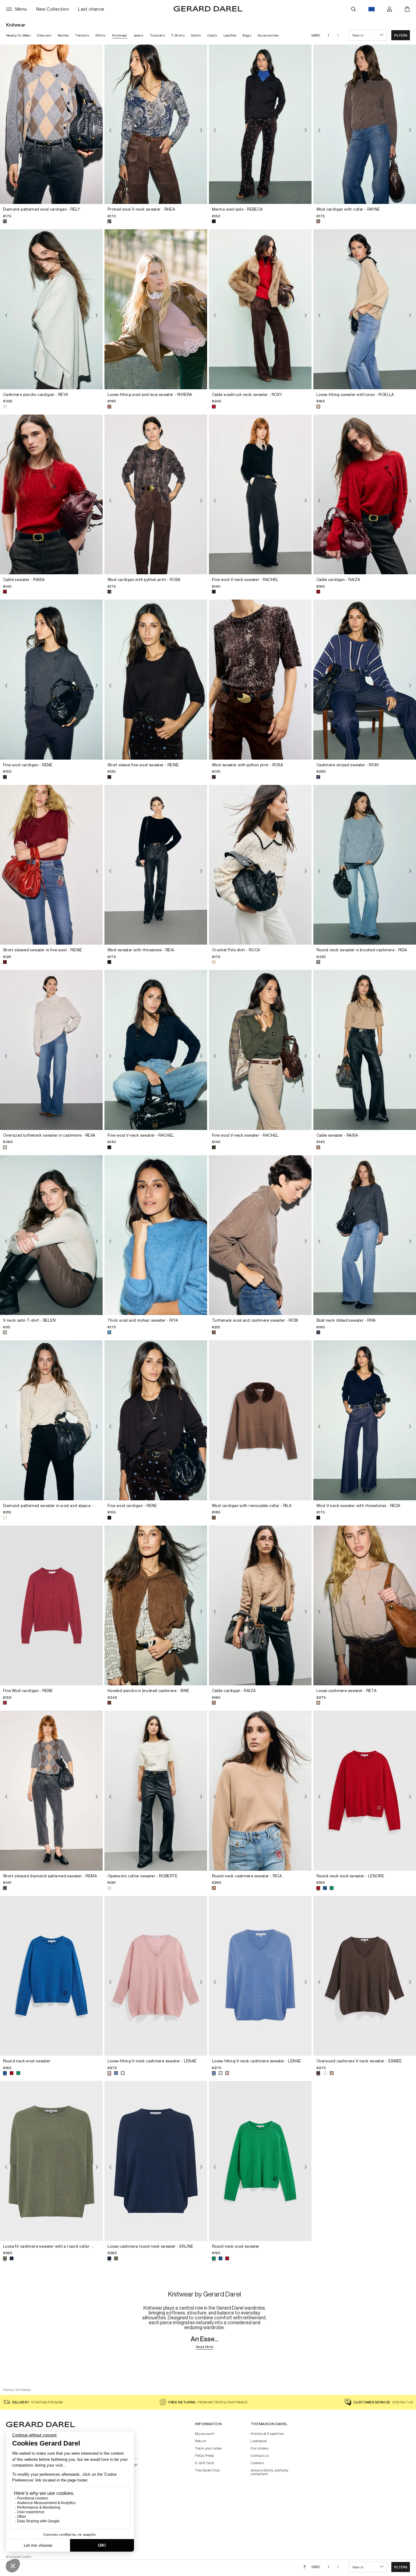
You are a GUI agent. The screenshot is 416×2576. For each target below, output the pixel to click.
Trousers (157, 35)
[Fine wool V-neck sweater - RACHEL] (260, 495)
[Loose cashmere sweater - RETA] (365, 1606)
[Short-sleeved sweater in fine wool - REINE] (51, 865)
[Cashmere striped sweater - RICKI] (365, 680)
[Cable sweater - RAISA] (51, 495)
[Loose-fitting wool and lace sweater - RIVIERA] (156, 309)
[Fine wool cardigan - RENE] (51, 680)
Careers (257, 2463)
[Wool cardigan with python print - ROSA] (156, 495)
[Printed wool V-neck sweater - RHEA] (156, 124)
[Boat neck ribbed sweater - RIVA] (365, 1235)
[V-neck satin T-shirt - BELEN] (51, 1235)
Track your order (208, 2448)
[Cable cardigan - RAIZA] (365, 495)
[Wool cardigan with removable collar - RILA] (260, 1420)
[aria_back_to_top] (305, 2567)
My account (205, 2434)
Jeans (139, 35)
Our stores (260, 2448)
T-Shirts (178, 35)
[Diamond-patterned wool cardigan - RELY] (51, 124)
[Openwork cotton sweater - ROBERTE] (156, 1791)
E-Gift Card (204, 2463)
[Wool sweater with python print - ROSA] (260, 680)
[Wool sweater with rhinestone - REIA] (156, 865)
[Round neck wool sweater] (51, 1976)
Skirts (196, 35)
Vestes (63, 35)
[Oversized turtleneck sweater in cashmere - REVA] (51, 1050)
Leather (230, 35)
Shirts (100, 35)
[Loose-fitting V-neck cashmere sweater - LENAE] (156, 1976)
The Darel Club (207, 2470)
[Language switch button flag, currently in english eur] (372, 9)
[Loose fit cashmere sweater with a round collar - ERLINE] (51, 2161)
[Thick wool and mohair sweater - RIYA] (156, 1235)
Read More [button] (205, 2347)
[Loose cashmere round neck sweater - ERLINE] (156, 2161)
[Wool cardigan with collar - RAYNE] (365, 124)
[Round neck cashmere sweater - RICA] (260, 1791)
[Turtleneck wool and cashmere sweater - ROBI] (260, 1235)
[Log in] (390, 9)
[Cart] (407, 9)
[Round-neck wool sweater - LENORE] (365, 1791)
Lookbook (259, 2441)
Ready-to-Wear (18, 35)
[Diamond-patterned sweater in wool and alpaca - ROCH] (51, 1420)
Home (8, 2390)
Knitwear (120, 35)
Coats (212, 35)
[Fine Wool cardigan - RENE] (51, 1606)
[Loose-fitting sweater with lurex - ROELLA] (365, 309)
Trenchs (82, 35)
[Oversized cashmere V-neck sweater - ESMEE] (365, 1976)
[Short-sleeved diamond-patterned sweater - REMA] (51, 1791)
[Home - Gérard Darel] (208, 9)
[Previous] (6, 130)
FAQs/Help (204, 2456)
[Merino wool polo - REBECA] (260, 124)
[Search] (354, 9)
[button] (401, 35)
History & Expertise (267, 2434)
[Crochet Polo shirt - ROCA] (260, 865)
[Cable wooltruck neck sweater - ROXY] (260, 309)
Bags (247, 35)
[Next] (97, 130)
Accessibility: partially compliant (270, 2472)
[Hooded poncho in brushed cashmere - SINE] (156, 1606)
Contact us (260, 2456)
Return (201, 2441)
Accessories (268, 35)
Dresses (44, 35)
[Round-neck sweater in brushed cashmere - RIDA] (365, 865)
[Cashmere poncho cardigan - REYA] (51, 309)
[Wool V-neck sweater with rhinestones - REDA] (365, 1420)
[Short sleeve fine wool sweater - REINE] (156, 680)
